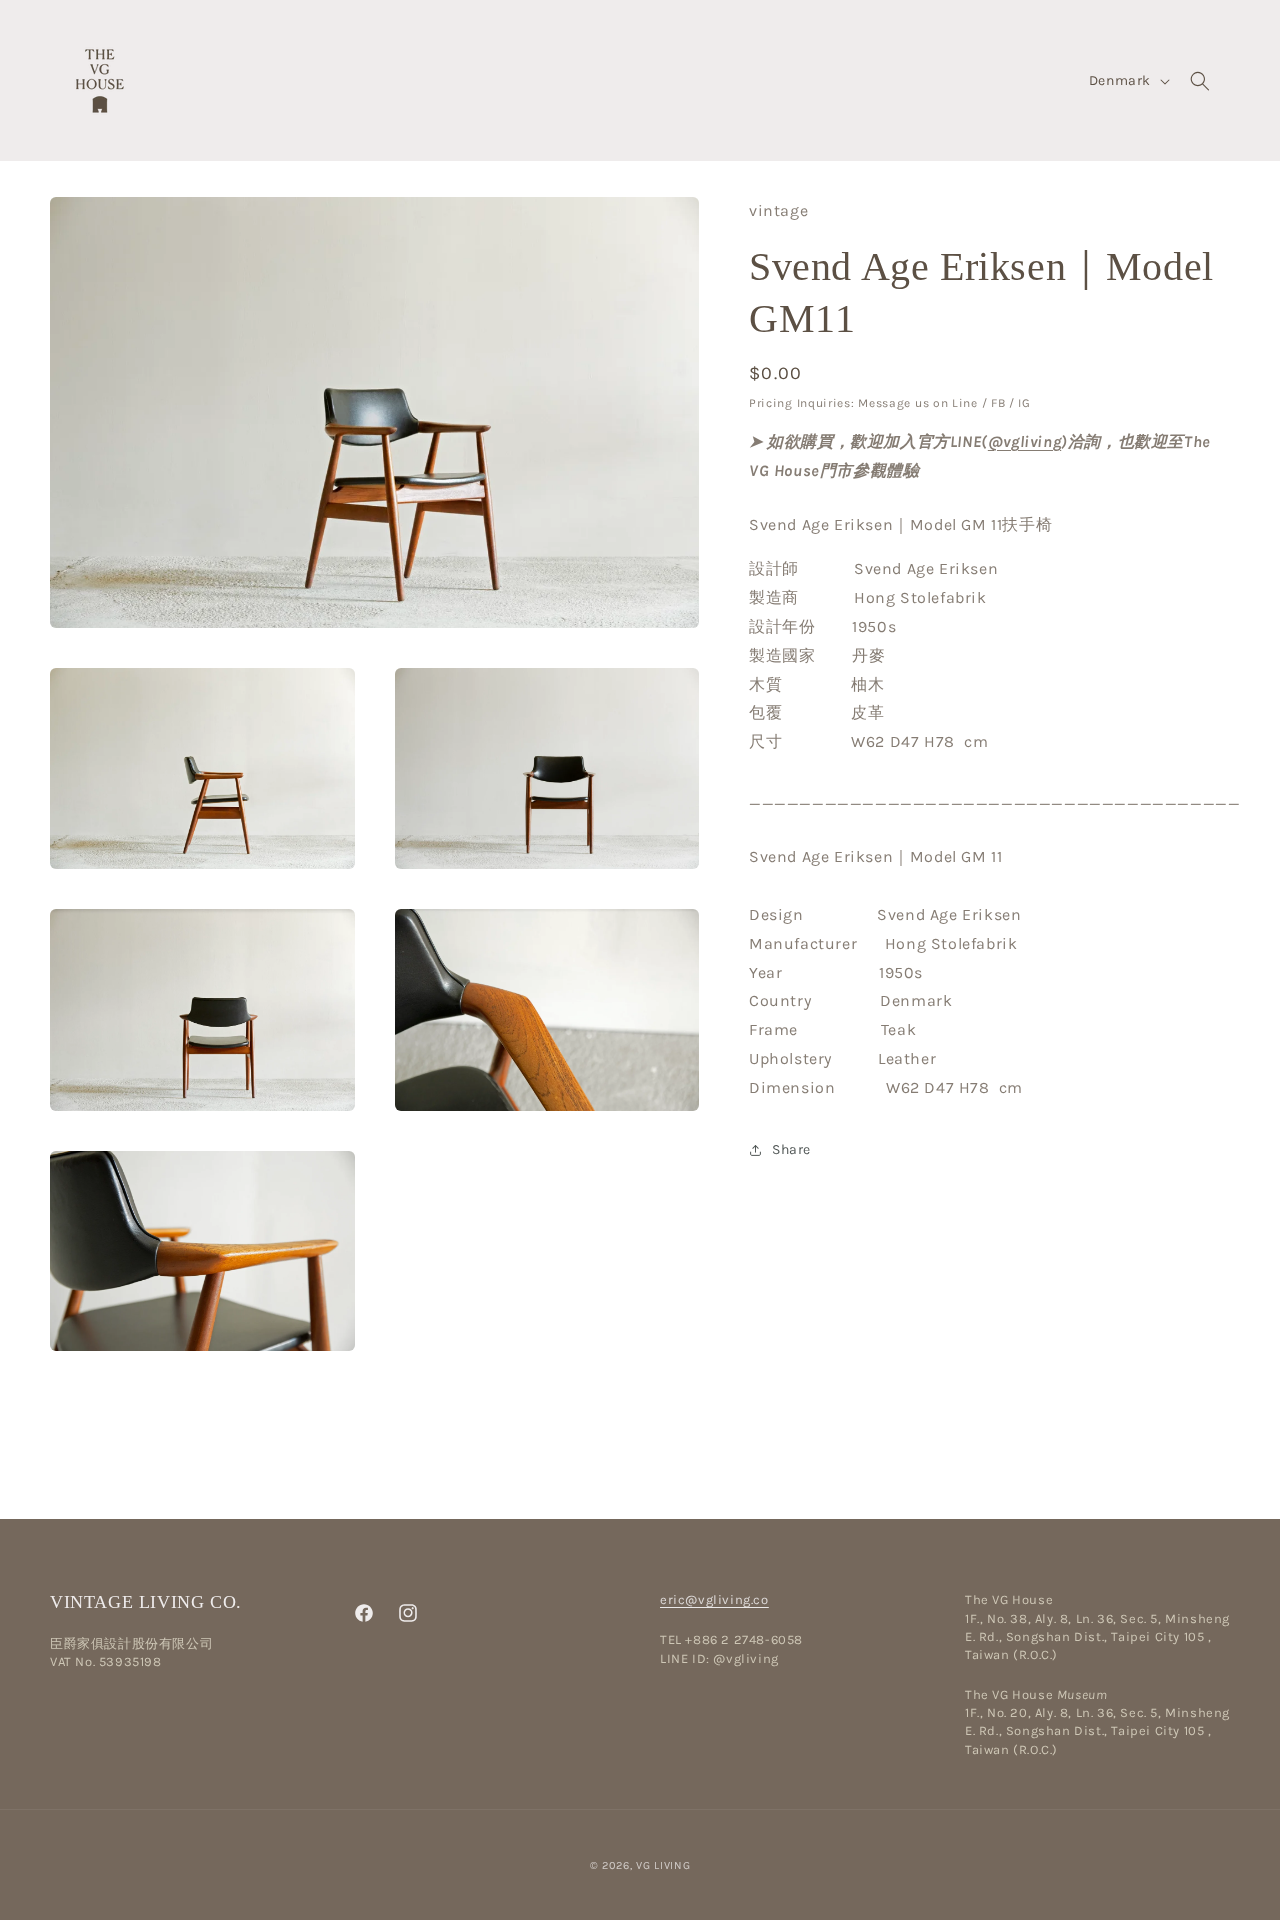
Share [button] (791, 1149)
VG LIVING (663, 1865)
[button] (1200, 81)
